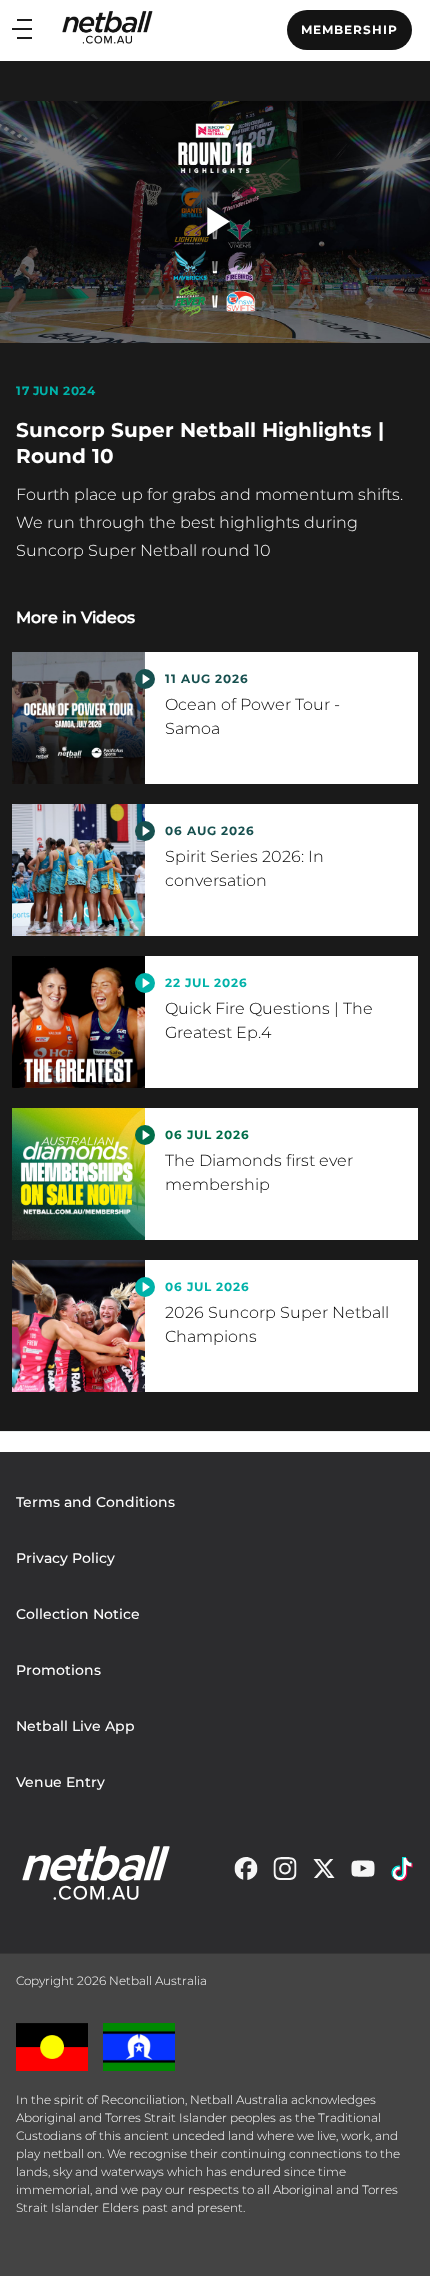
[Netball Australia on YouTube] (363, 1873)
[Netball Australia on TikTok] (402, 1873)
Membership (349, 29)
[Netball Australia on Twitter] (324, 1873)
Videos (108, 617)
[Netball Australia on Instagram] (285, 1873)
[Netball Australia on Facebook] (246, 1873)
